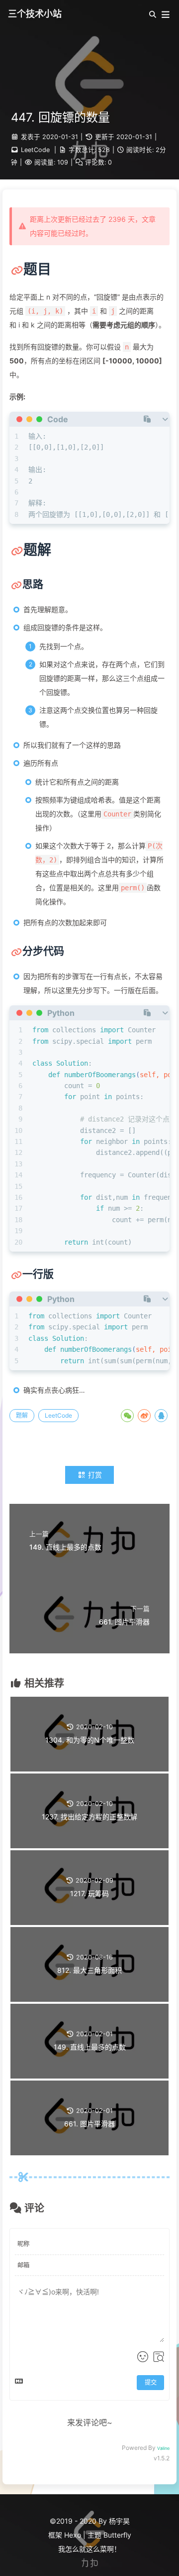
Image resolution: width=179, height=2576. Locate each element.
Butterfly (117, 2535)
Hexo (73, 2535)
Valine (163, 2448)
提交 (151, 2382)
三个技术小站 (35, 14)
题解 (22, 1415)
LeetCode (35, 150)
